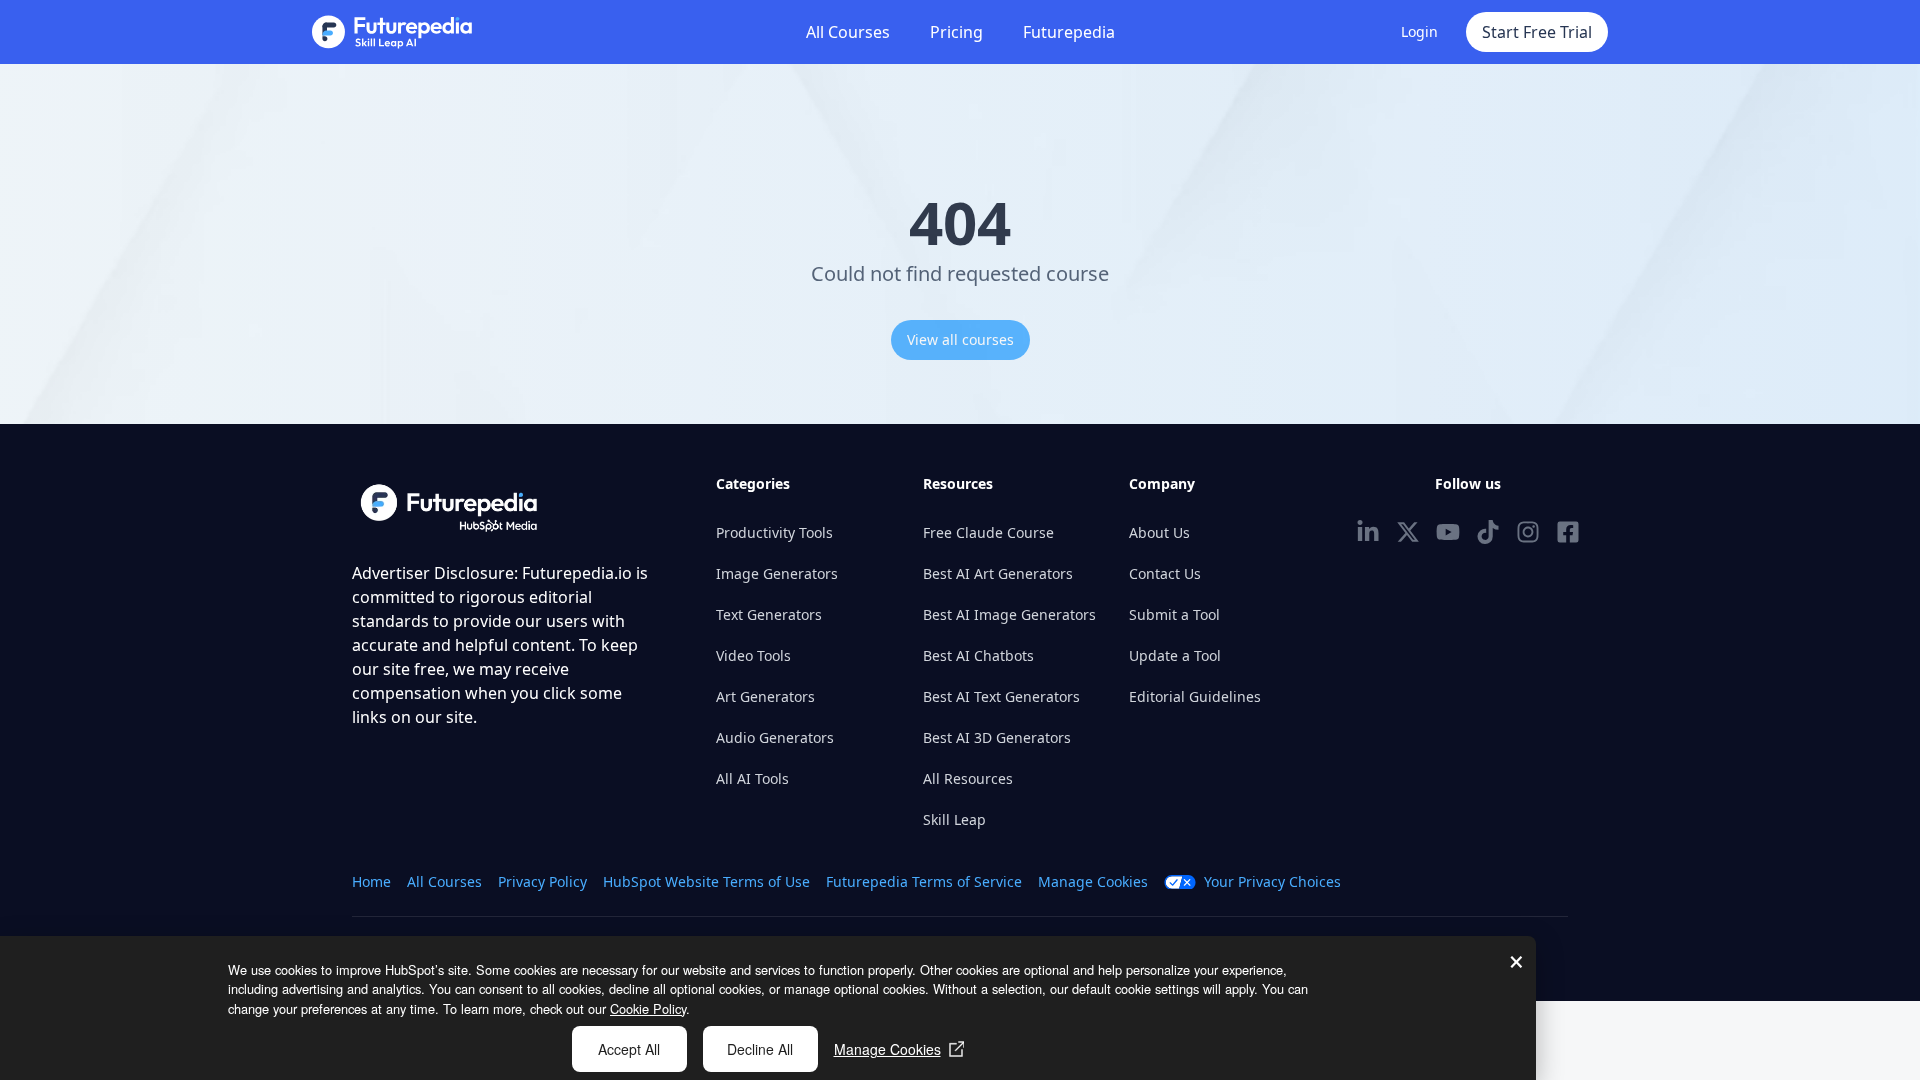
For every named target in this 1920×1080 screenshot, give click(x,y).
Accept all (629, 1049)
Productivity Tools (774, 532)
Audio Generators (775, 737)
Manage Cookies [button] (1093, 881)
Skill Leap (954, 819)
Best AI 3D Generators (997, 737)
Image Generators (777, 573)
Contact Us (1165, 573)
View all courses (960, 339)
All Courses (848, 32)
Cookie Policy (648, 1008)
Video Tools (753, 655)
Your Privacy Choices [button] (1272, 881)
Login (1419, 31)
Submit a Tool (1174, 614)
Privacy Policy (542, 881)
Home (371, 881)
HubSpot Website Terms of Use (706, 881)
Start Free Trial (1537, 32)
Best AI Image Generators (1009, 614)
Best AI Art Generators (998, 573)
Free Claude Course (988, 532)
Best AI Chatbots (978, 655)
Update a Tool (1175, 655)
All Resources (968, 778)
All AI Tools (752, 778)
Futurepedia (1069, 32)
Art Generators (765, 696)
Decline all (760, 1049)
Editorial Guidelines (1195, 696)
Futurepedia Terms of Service (924, 881)
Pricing (956, 32)
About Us (1159, 532)
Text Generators (769, 614)
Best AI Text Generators (1001, 696)
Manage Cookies (887, 1049)
